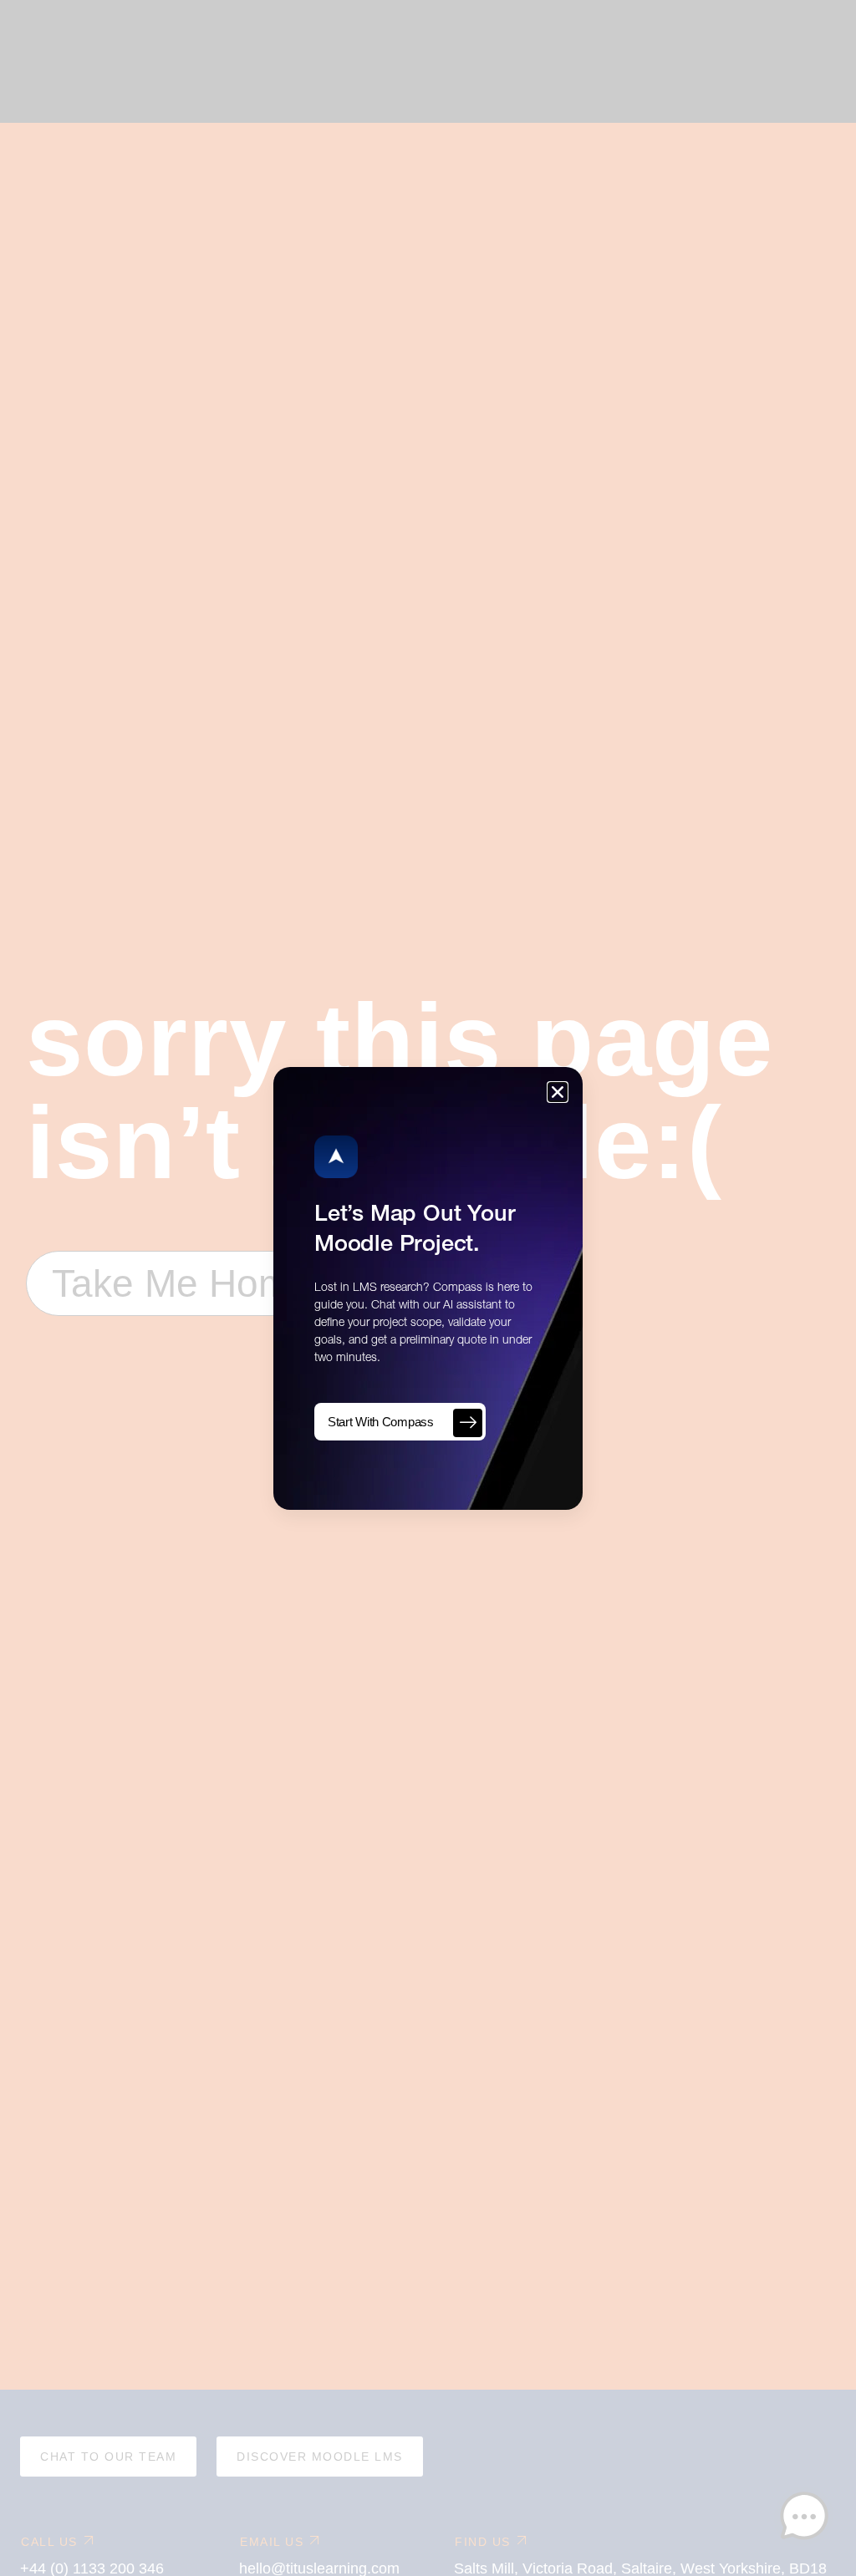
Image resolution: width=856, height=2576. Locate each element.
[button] (558, 1092)
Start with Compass (381, 1422)
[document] (428, 1288)
